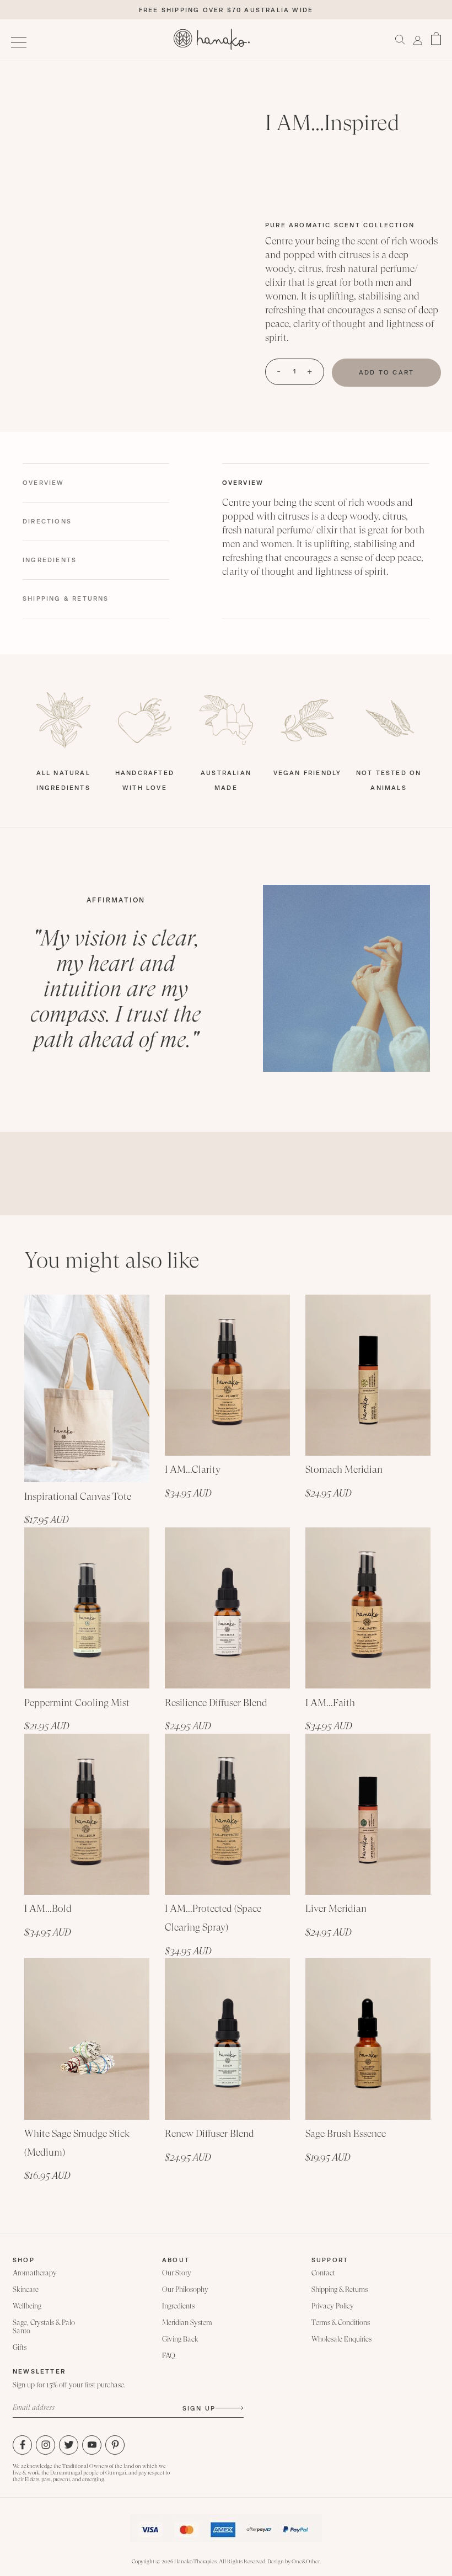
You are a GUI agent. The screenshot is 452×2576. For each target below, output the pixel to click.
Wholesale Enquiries (341, 2339)
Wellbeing (27, 2306)
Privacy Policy (333, 2306)
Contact (323, 2273)
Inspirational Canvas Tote (78, 1496)
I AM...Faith (330, 1703)
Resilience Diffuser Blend (216, 1703)
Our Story (177, 2273)
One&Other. (306, 2561)
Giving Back (180, 2339)
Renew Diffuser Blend (209, 2133)
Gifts (20, 2347)
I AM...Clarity (193, 1469)
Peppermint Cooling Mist (77, 1703)
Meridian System (187, 2323)
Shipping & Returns (340, 2289)
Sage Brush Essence (346, 2133)
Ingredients (178, 2306)
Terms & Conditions (341, 2323)
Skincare (26, 2289)
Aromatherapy (35, 2273)
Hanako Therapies (195, 2561)
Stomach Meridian (344, 1469)
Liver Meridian (336, 1908)
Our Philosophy (185, 2289)
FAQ (169, 2356)
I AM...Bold (48, 1908)
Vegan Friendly (308, 773)
